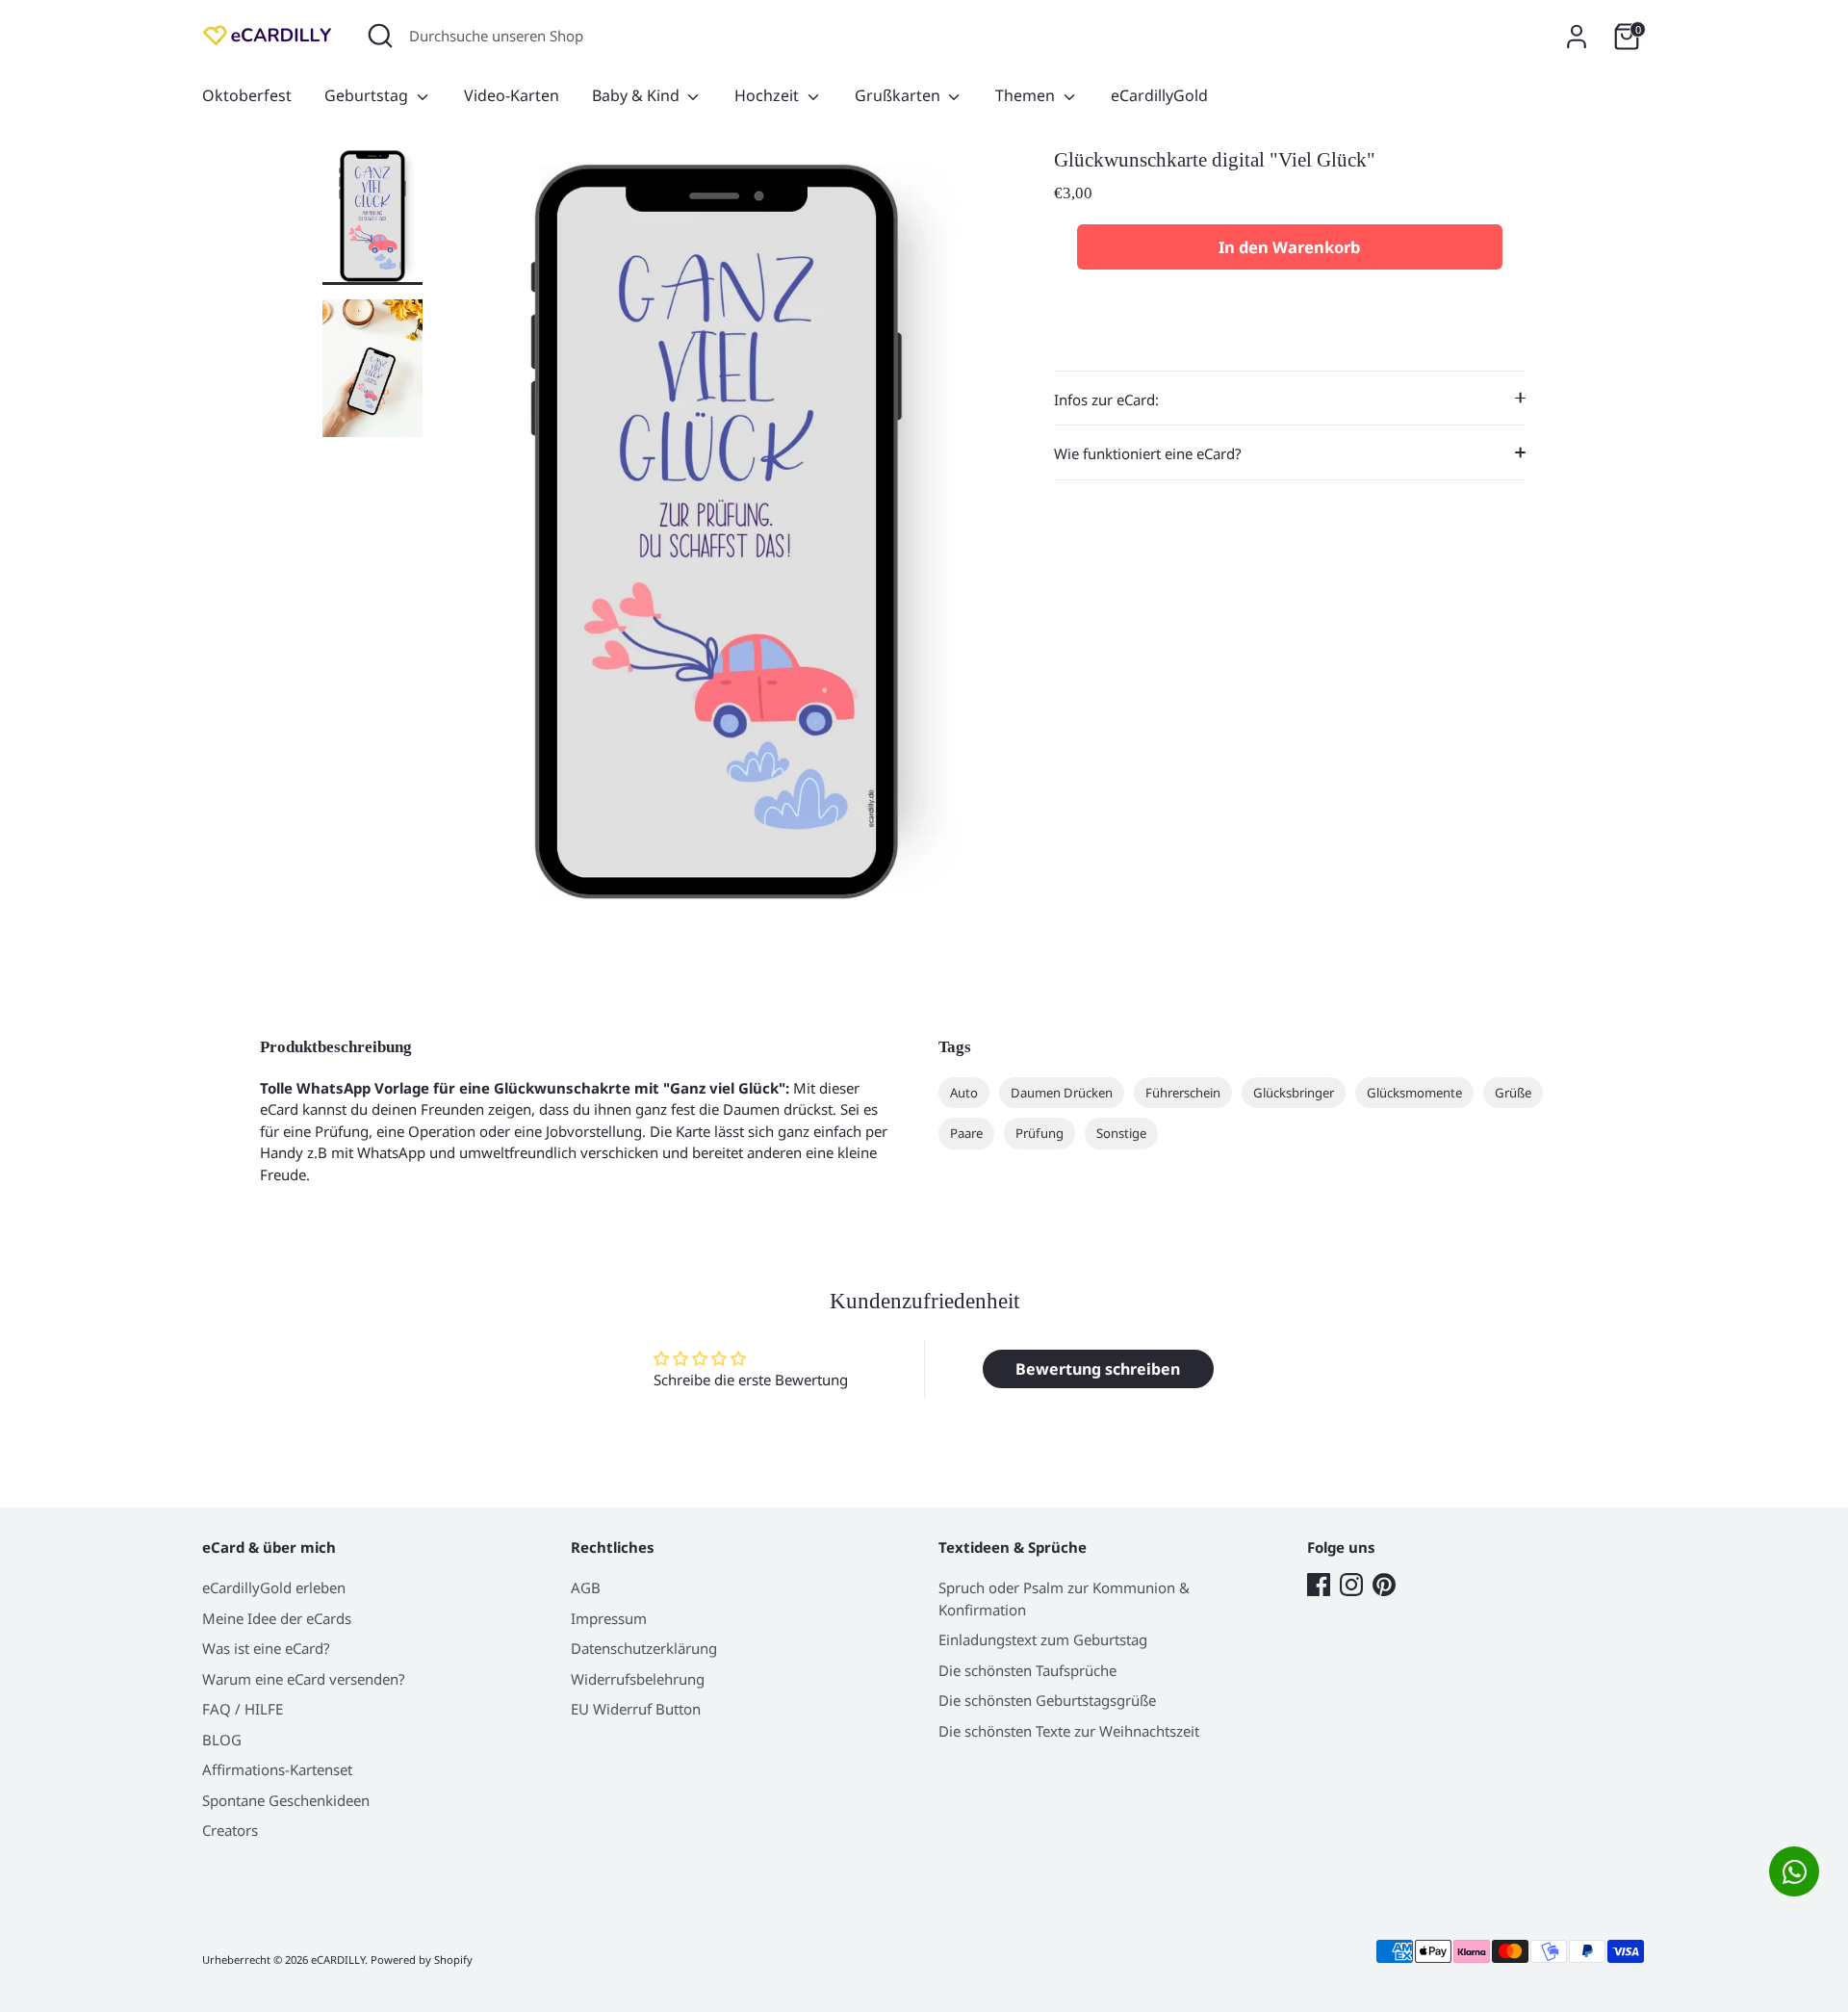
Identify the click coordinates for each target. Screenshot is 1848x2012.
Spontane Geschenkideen (286, 1800)
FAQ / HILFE (243, 1709)
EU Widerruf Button (636, 1709)
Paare (966, 1133)
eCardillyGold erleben (274, 1587)
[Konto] (1577, 37)
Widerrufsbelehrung (638, 1679)
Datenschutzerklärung (644, 1648)
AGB (586, 1587)
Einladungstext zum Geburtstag (1043, 1639)
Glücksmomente (1414, 1093)
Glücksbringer (1294, 1093)
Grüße (1513, 1093)
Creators (230, 1830)
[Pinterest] (1384, 1585)
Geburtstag (368, 95)
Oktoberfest (247, 95)
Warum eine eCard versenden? (304, 1679)
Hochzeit (769, 95)
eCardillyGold (1159, 95)
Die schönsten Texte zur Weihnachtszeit (1069, 1731)
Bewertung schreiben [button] (1098, 1369)
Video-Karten (512, 95)
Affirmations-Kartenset (277, 1769)
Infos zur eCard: (1106, 400)
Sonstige (1121, 1133)
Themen (1027, 95)
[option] (717, 539)
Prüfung (1039, 1133)
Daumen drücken (1062, 1093)
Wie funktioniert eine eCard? (1148, 453)
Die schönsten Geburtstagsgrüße (1047, 1700)
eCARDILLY (338, 1960)
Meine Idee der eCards (277, 1618)
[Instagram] (1351, 1585)
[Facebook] (1319, 1585)
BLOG (222, 1740)
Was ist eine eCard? (266, 1648)
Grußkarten (899, 95)
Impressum (609, 1618)
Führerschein (1183, 1093)
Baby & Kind (638, 95)
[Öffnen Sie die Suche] (380, 36)
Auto (964, 1093)
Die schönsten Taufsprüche (1027, 1670)
